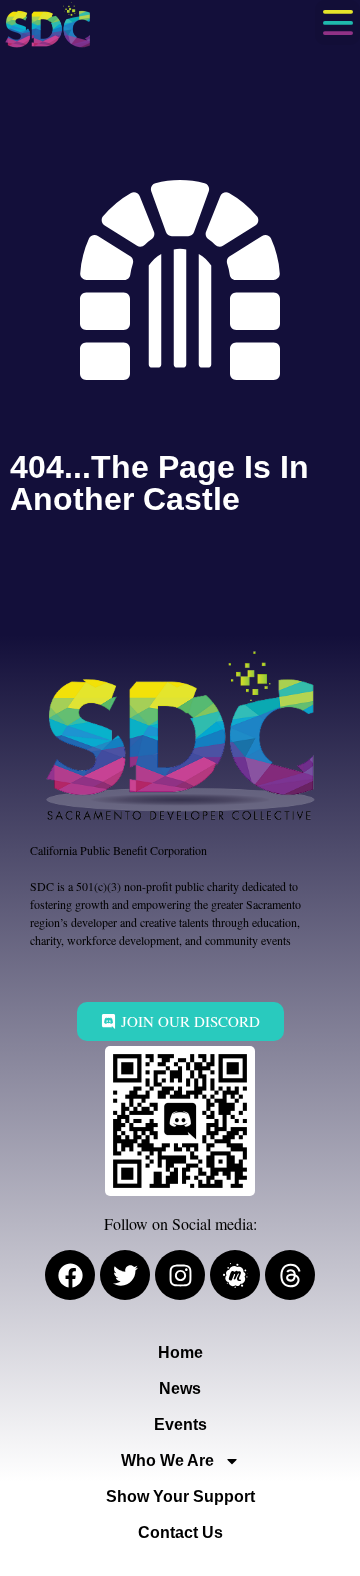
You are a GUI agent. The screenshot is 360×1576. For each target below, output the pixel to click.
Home (180, 1352)
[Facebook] (70, 1275)
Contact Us (180, 1532)
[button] (337, 22)
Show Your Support (180, 1496)
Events (180, 1424)
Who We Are (167, 1460)
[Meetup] (235, 1275)
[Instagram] (180, 1275)
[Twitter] (125, 1275)
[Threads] (290, 1275)
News (180, 1388)
